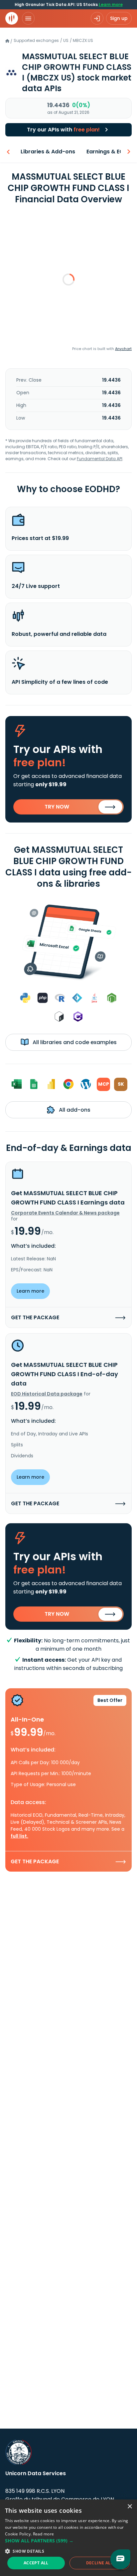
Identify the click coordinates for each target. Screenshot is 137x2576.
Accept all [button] (36, 2563)
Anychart (123, 349)
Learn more (111, 4)
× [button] (130, 2507)
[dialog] (68, 2538)
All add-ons (74, 1110)
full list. (19, 1836)
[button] (68, 2541)
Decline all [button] (100, 2563)
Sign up (119, 18)
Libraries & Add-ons (48, 152)
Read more (44, 2534)
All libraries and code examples (74, 1042)
